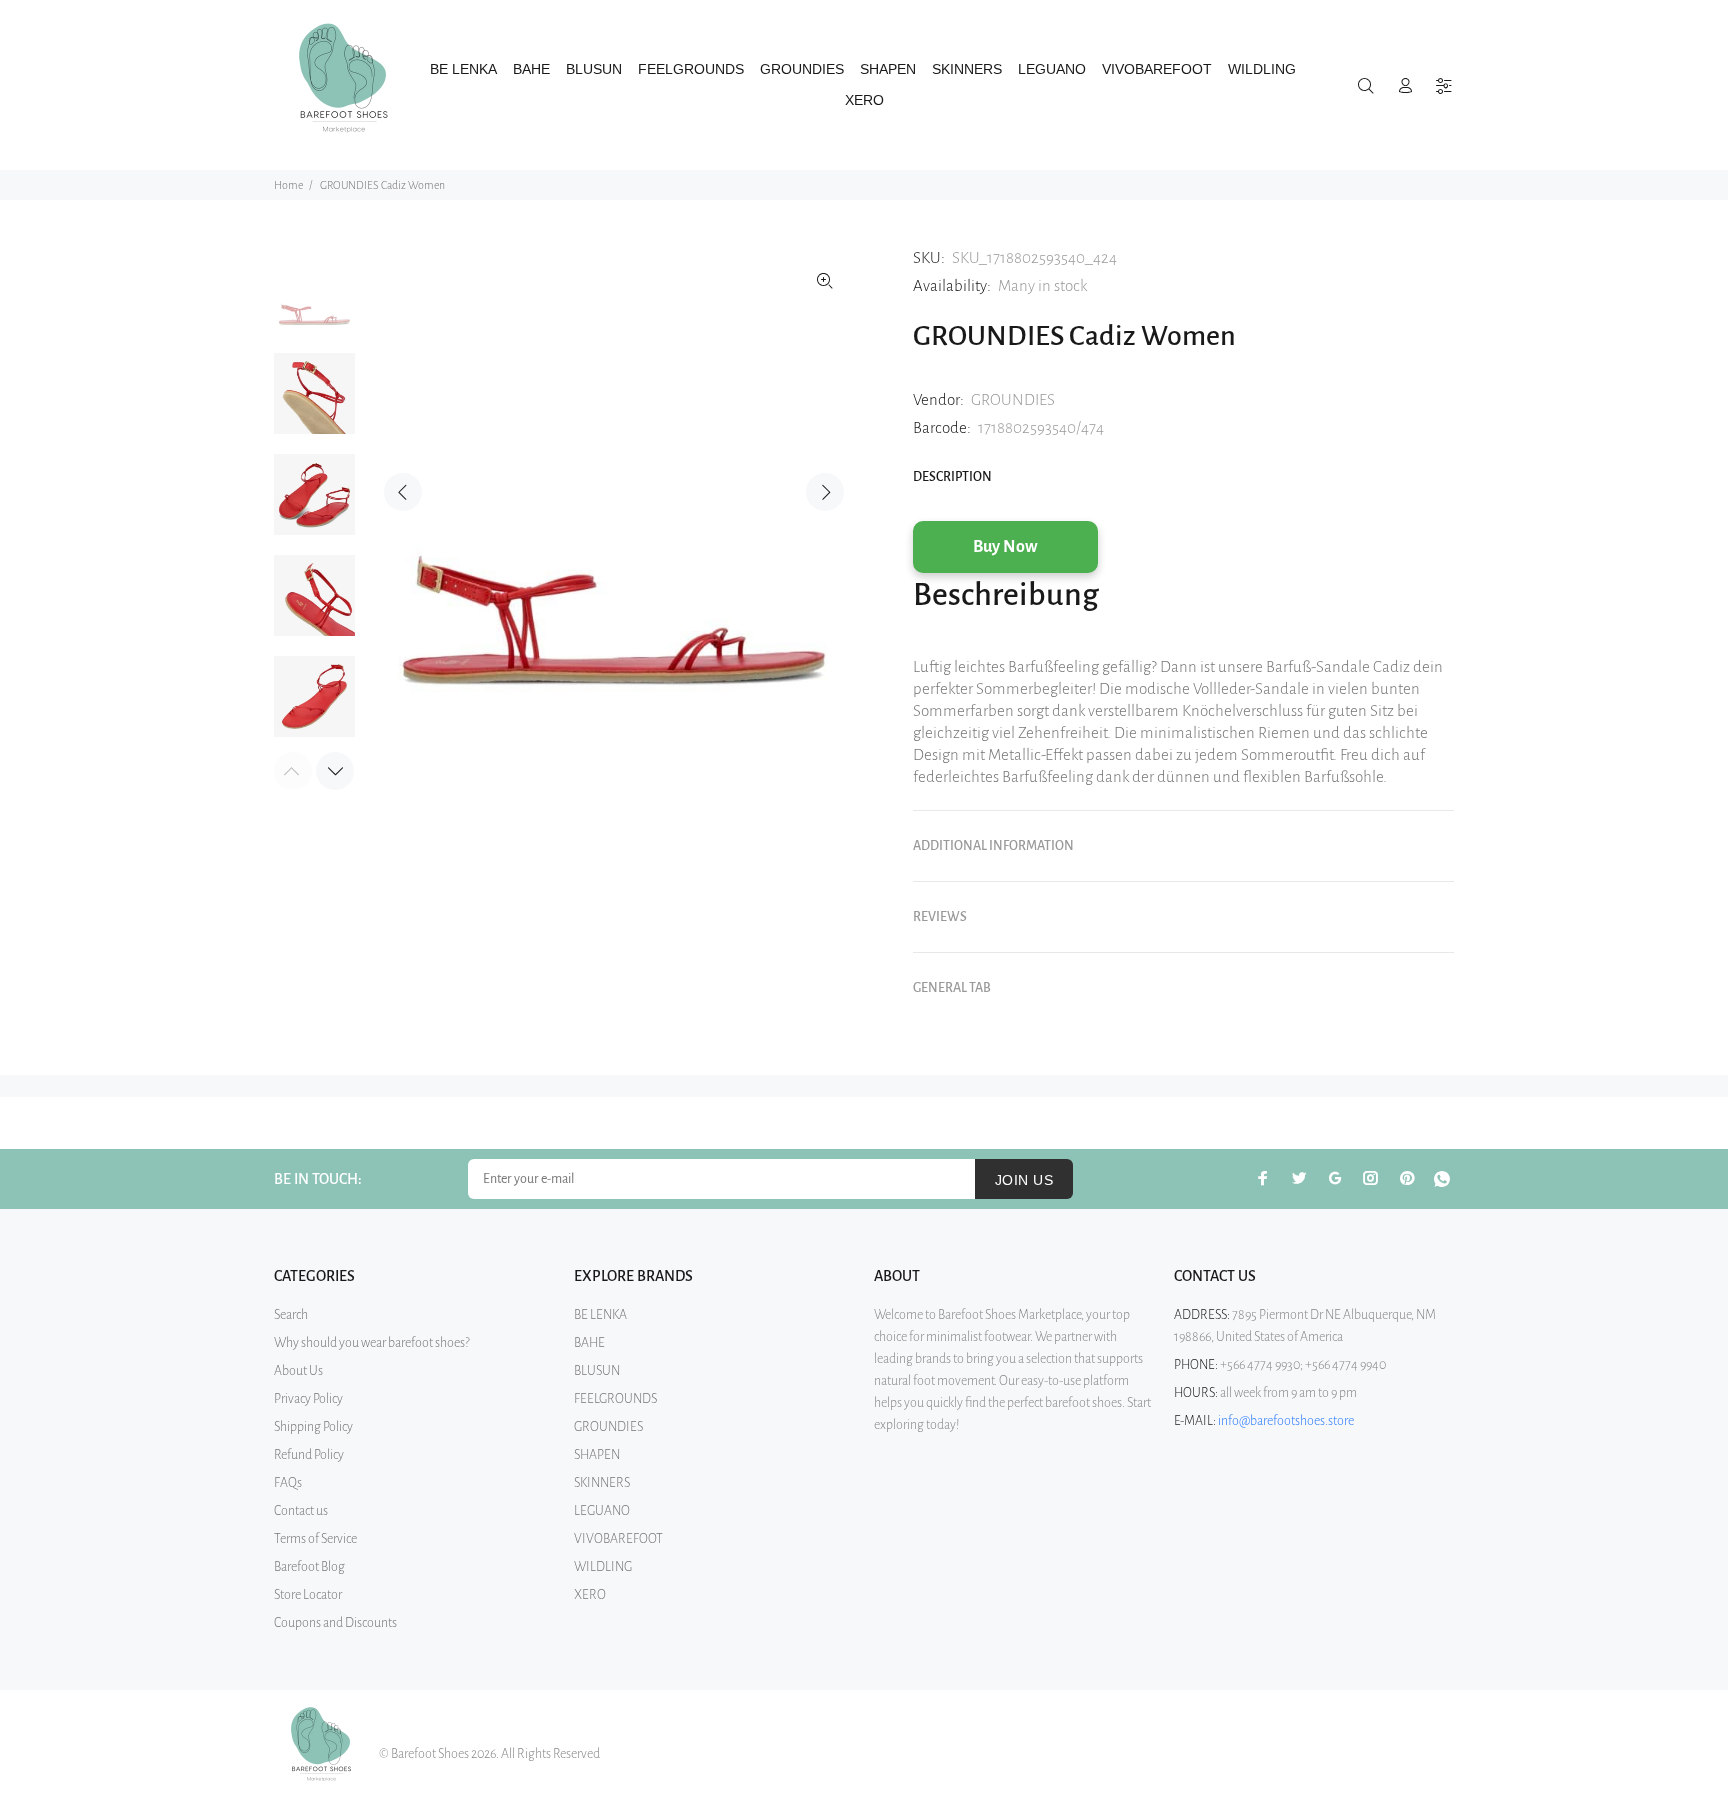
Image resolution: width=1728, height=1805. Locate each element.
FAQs (288, 1483)
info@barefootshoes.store (1286, 1421)
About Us (298, 1371)
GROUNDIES (1013, 399)
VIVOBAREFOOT (618, 1539)
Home (288, 185)
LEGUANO (602, 1511)
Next (825, 492)
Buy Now (1005, 547)
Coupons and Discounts (335, 1623)
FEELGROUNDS (615, 1399)
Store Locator (308, 1595)
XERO (590, 1595)
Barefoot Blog (309, 1567)
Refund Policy (309, 1455)
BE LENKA (600, 1315)
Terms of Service (315, 1539)
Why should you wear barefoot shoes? (372, 1343)
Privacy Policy (308, 1399)
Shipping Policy (313, 1427)
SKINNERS (602, 1483)
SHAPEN (597, 1455)
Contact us (301, 1511)
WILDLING (603, 1567)
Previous (403, 492)
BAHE (589, 1343)
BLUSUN (597, 1371)
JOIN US (1024, 1180)
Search (291, 1315)
